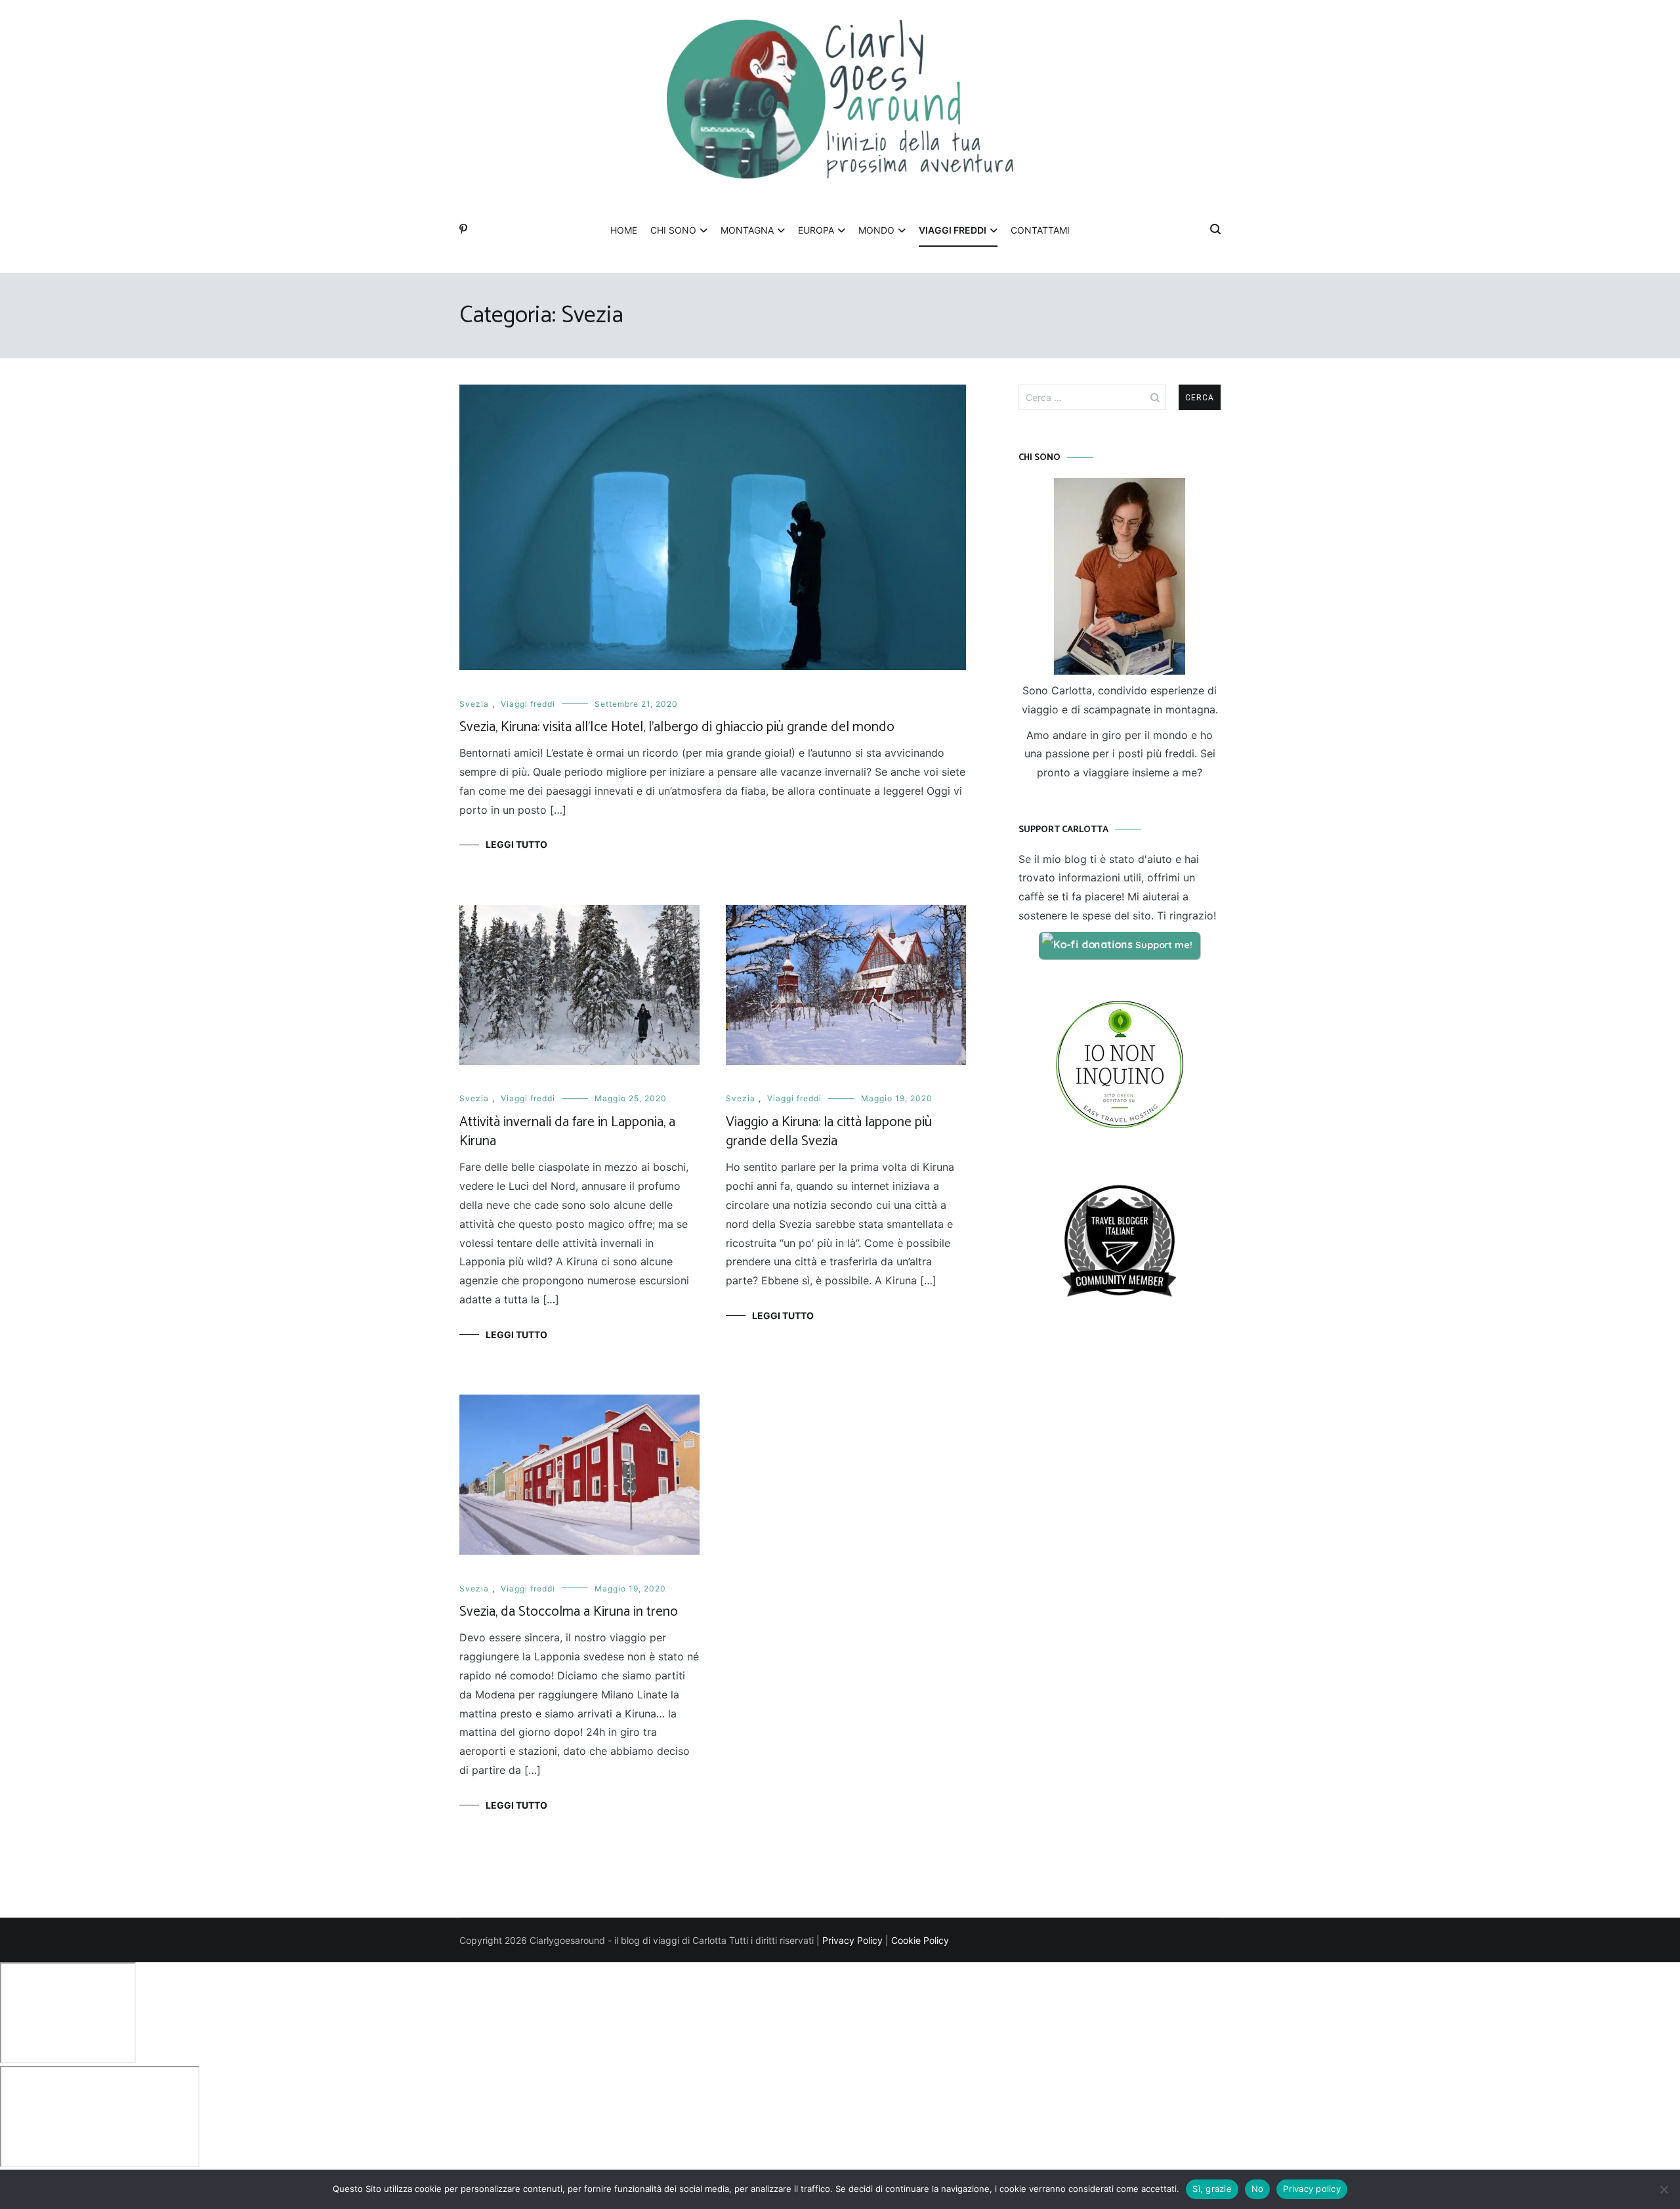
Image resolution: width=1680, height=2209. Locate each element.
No (1258, 2189)
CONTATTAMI (1040, 230)
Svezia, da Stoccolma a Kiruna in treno (569, 1612)
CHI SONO (673, 230)
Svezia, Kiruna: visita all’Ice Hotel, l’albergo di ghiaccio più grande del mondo (677, 727)
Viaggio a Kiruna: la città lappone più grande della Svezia (829, 1132)
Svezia (474, 704)
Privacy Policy (852, 1940)
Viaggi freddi (528, 704)
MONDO (876, 230)
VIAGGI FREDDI (953, 230)
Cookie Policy (920, 1940)
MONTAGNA (747, 230)
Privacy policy (1312, 2189)
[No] (1664, 2189)
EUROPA (816, 230)
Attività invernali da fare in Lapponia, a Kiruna (567, 1132)
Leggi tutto (516, 844)
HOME (624, 230)
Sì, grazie (1212, 2189)
